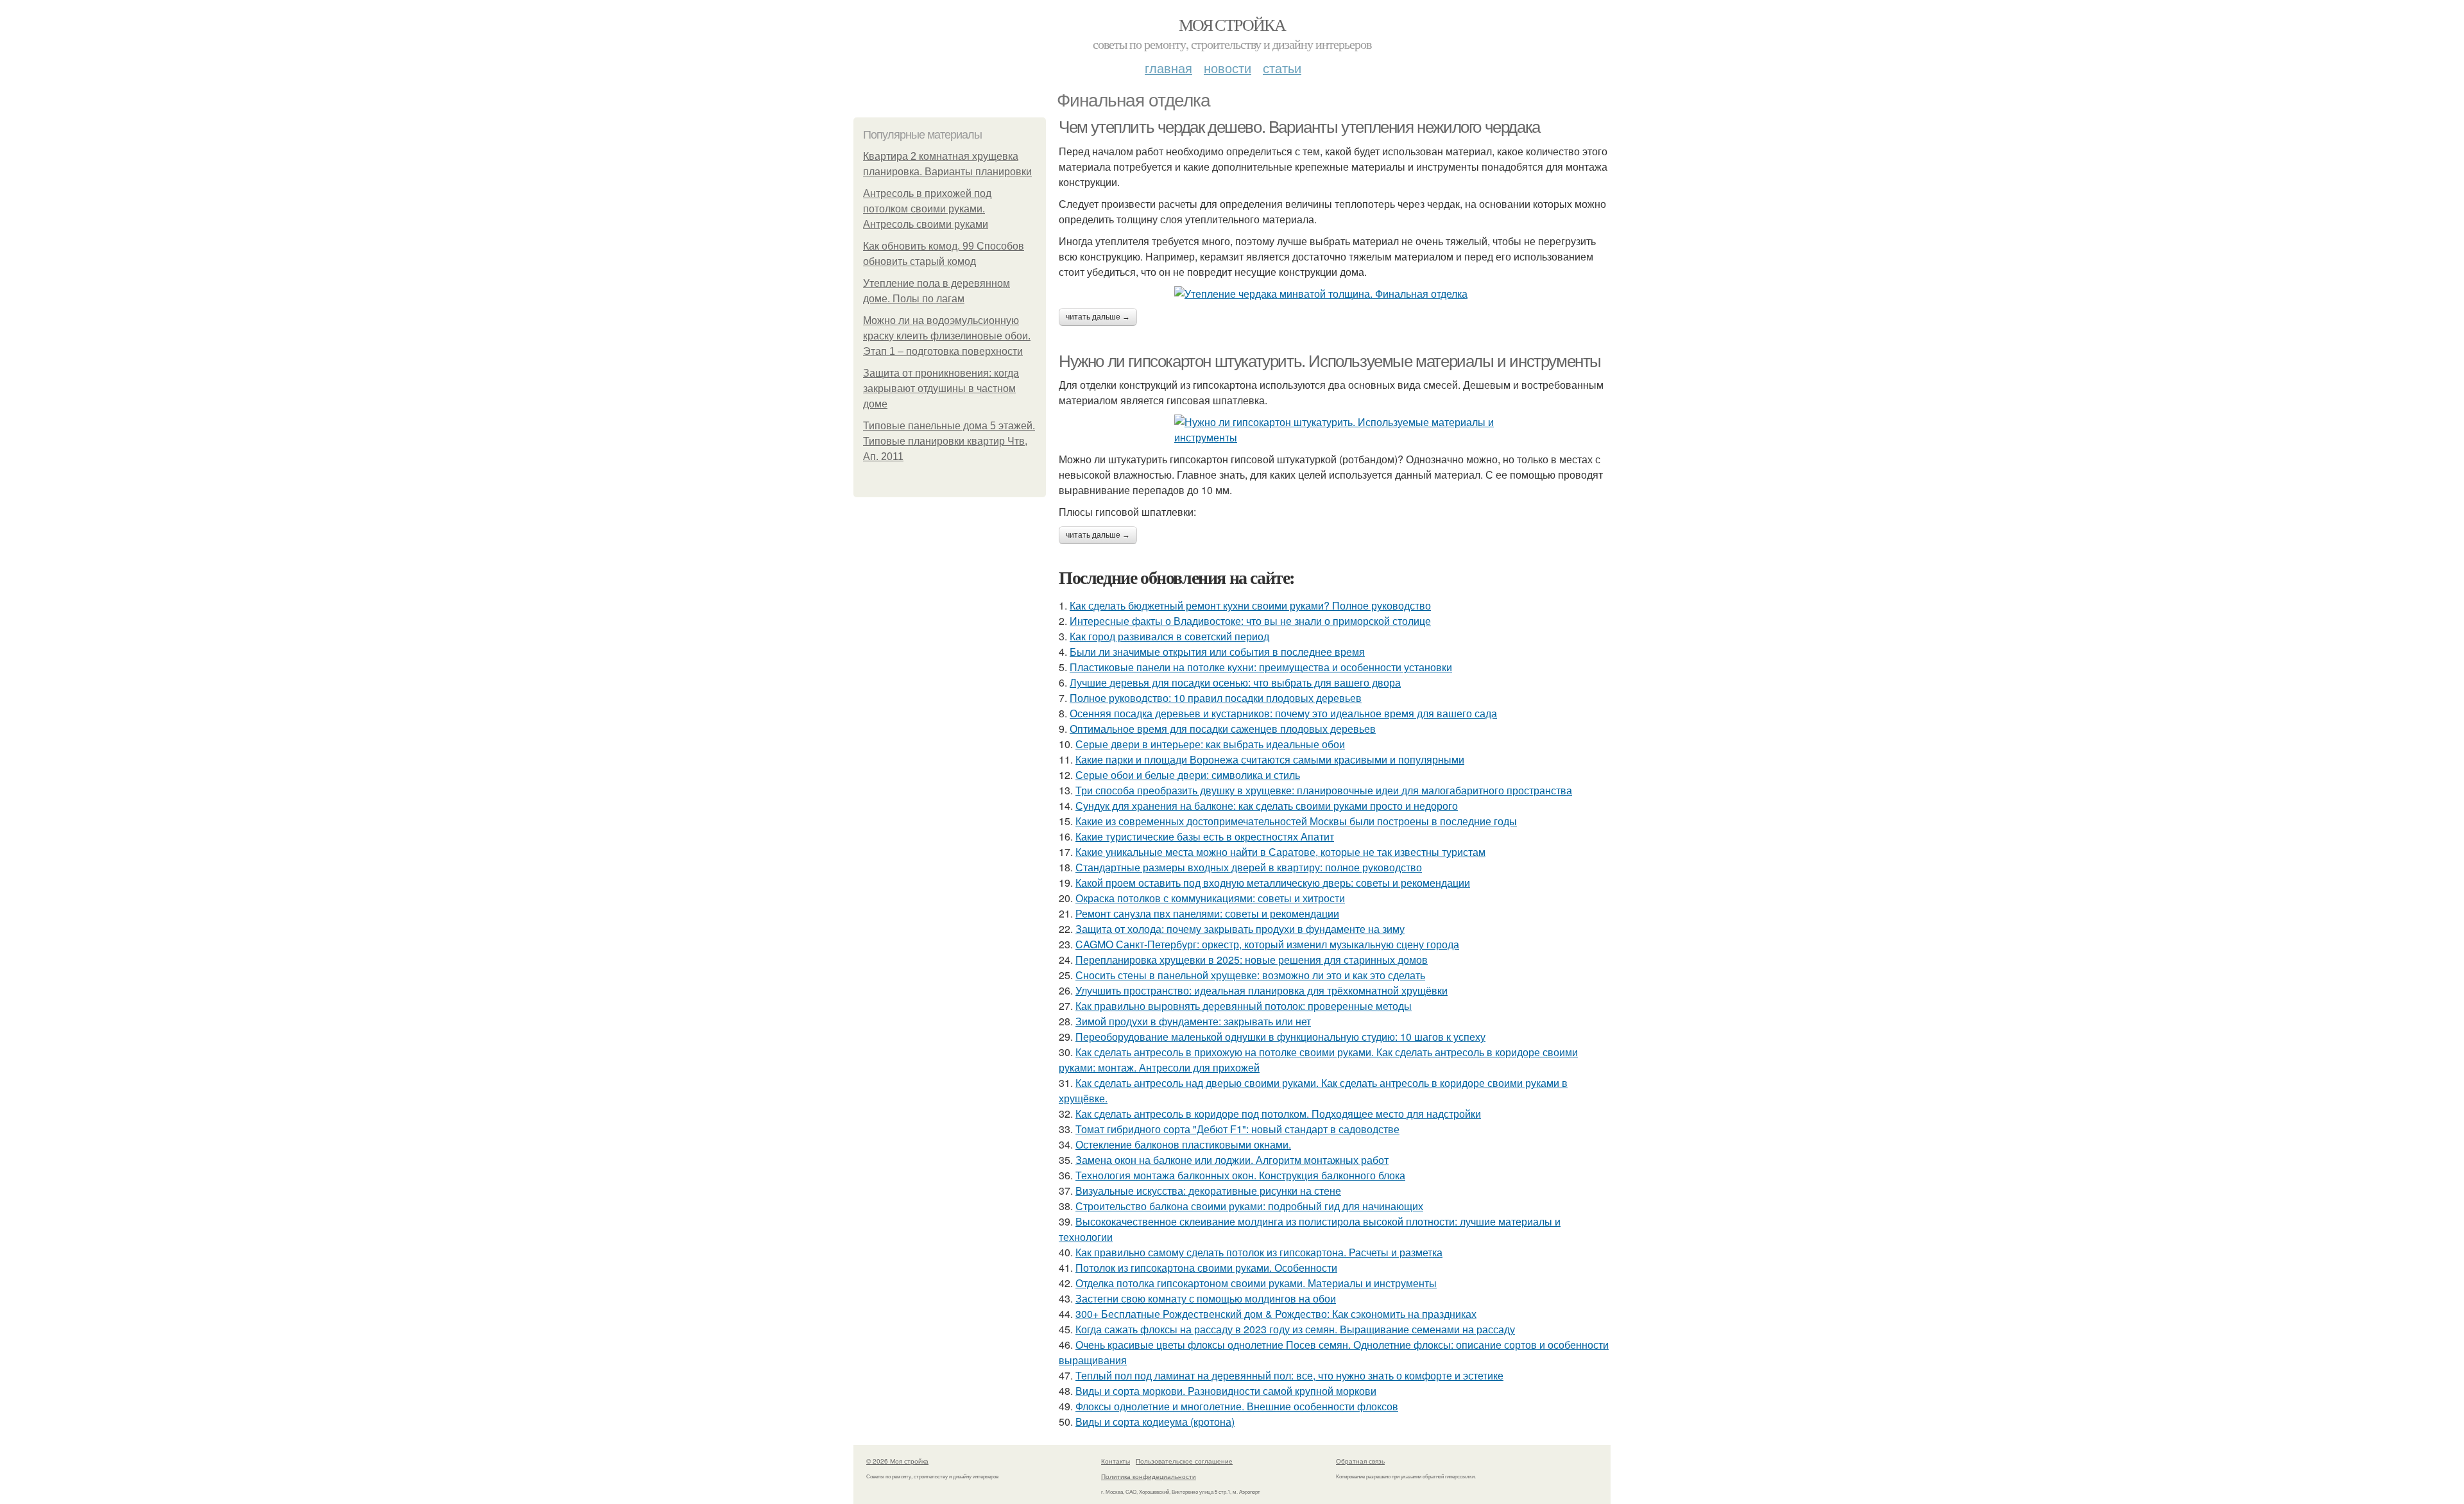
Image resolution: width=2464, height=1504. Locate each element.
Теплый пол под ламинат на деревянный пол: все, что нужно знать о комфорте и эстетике (1289, 1375)
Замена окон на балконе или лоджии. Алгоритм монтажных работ (1232, 1160)
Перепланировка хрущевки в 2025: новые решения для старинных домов (1252, 960)
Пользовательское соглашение (1184, 1461)
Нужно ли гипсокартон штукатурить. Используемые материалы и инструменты (1330, 361)
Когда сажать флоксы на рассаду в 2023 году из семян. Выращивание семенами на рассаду (1295, 1329)
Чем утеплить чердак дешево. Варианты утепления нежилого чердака (1299, 127)
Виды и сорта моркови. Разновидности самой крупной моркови (1226, 1391)
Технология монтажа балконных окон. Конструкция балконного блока (1240, 1175)
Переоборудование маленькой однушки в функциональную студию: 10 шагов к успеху (1280, 1037)
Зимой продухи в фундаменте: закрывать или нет (1193, 1021)
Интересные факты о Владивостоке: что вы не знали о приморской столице (1250, 621)
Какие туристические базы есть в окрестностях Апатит (1205, 836)
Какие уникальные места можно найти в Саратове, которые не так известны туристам (1280, 852)
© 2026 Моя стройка (897, 1461)
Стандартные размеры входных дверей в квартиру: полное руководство (1249, 867)
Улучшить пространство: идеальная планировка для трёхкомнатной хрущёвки (1262, 990)
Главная (1168, 68)
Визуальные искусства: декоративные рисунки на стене (1208, 1191)
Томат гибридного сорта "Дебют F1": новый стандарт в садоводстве (1237, 1129)
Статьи (1282, 68)
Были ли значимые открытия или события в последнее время (1217, 652)
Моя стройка (1232, 24)
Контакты (1116, 1461)
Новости (1228, 68)
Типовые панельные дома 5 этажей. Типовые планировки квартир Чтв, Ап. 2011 (949, 441)
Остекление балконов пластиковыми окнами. (1183, 1144)
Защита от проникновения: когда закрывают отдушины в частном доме (941, 389)
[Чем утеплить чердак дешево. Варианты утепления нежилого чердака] (1335, 294)
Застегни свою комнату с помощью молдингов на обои (1206, 1298)
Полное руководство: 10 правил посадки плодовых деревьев (1216, 698)
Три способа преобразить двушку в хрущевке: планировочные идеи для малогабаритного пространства (1324, 790)
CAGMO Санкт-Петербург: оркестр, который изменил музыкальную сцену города (1267, 944)
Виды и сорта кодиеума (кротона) (1155, 1422)
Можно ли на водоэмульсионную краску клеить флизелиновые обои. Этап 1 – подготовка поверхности (947, 336)
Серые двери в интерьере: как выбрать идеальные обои (1210, 744)
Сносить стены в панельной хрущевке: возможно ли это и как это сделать (1250, 975)
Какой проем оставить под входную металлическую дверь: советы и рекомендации (1273, 883)
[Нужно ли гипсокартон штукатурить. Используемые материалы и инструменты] (1335, 430)
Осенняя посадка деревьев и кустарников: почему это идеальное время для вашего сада (1283, 713)
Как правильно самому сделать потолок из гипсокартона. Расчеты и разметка (1259, 1252)
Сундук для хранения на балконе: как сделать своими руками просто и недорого (1267, 806)
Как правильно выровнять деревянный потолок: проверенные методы (1244, 1006)
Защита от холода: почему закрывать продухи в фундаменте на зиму (1240, 929)
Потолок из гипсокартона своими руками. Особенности (1206, 1268)
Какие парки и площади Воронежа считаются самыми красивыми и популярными (1270, 759)
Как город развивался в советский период (1169, 636)
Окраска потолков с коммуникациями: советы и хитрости (1210, 898)
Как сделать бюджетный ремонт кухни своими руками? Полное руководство (1250, 605)
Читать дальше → (1098, 317)
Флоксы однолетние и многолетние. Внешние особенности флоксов (1237, 1406)
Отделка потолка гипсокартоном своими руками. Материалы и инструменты (1256, 1283)
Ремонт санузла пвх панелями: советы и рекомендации (1207, 913)
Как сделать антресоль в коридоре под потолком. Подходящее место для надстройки (1278, 1114)
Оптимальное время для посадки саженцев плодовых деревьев (1223, 729)
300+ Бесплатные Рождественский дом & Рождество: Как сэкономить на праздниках (1276, 1314)
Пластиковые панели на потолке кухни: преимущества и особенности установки (1261, 667)
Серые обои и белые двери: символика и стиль (1188, 775)
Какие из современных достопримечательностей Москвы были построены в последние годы (1296, 821)
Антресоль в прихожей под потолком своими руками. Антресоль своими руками (927, 209)
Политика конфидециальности (1149, 1476)
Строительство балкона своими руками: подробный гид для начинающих (1249, 1206)
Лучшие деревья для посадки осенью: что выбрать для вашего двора (1235, 682)
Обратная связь (1360, 1461)
